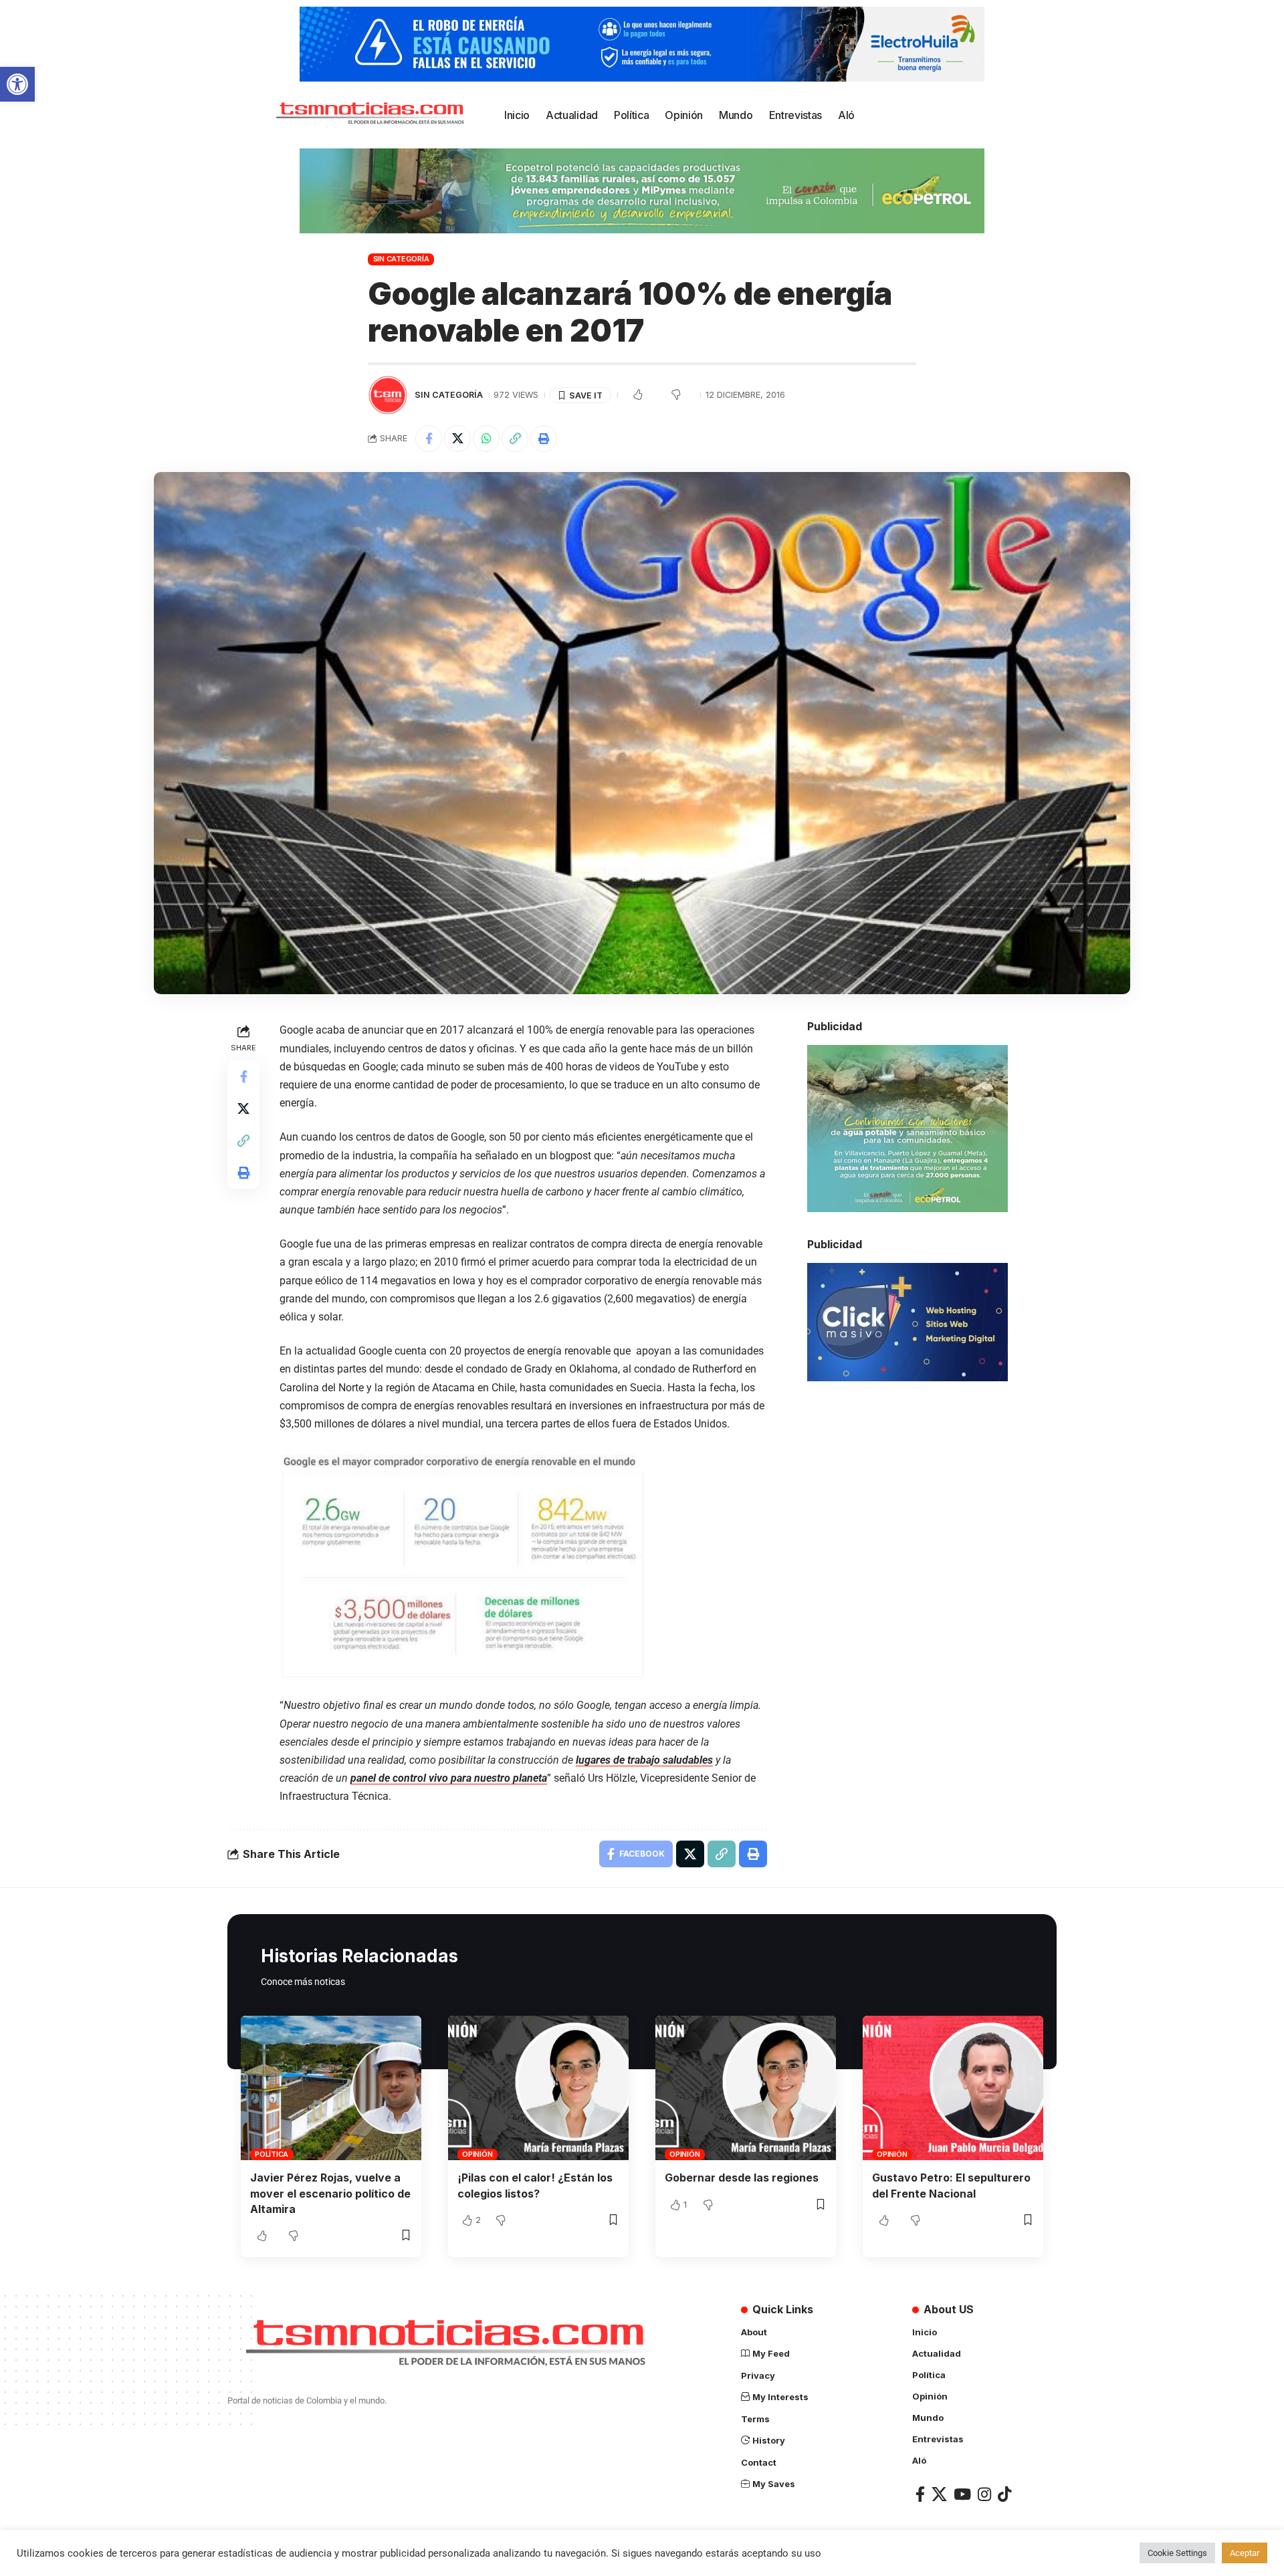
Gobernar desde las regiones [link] (742, 2178)
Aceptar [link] (1245, 2553)
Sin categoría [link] (401, 259)
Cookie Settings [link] (1177, 2553)
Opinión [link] (477, 2154)
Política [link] (272, 2154)
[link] (17, 84)
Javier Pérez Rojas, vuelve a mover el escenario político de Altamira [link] (330, 2193)
